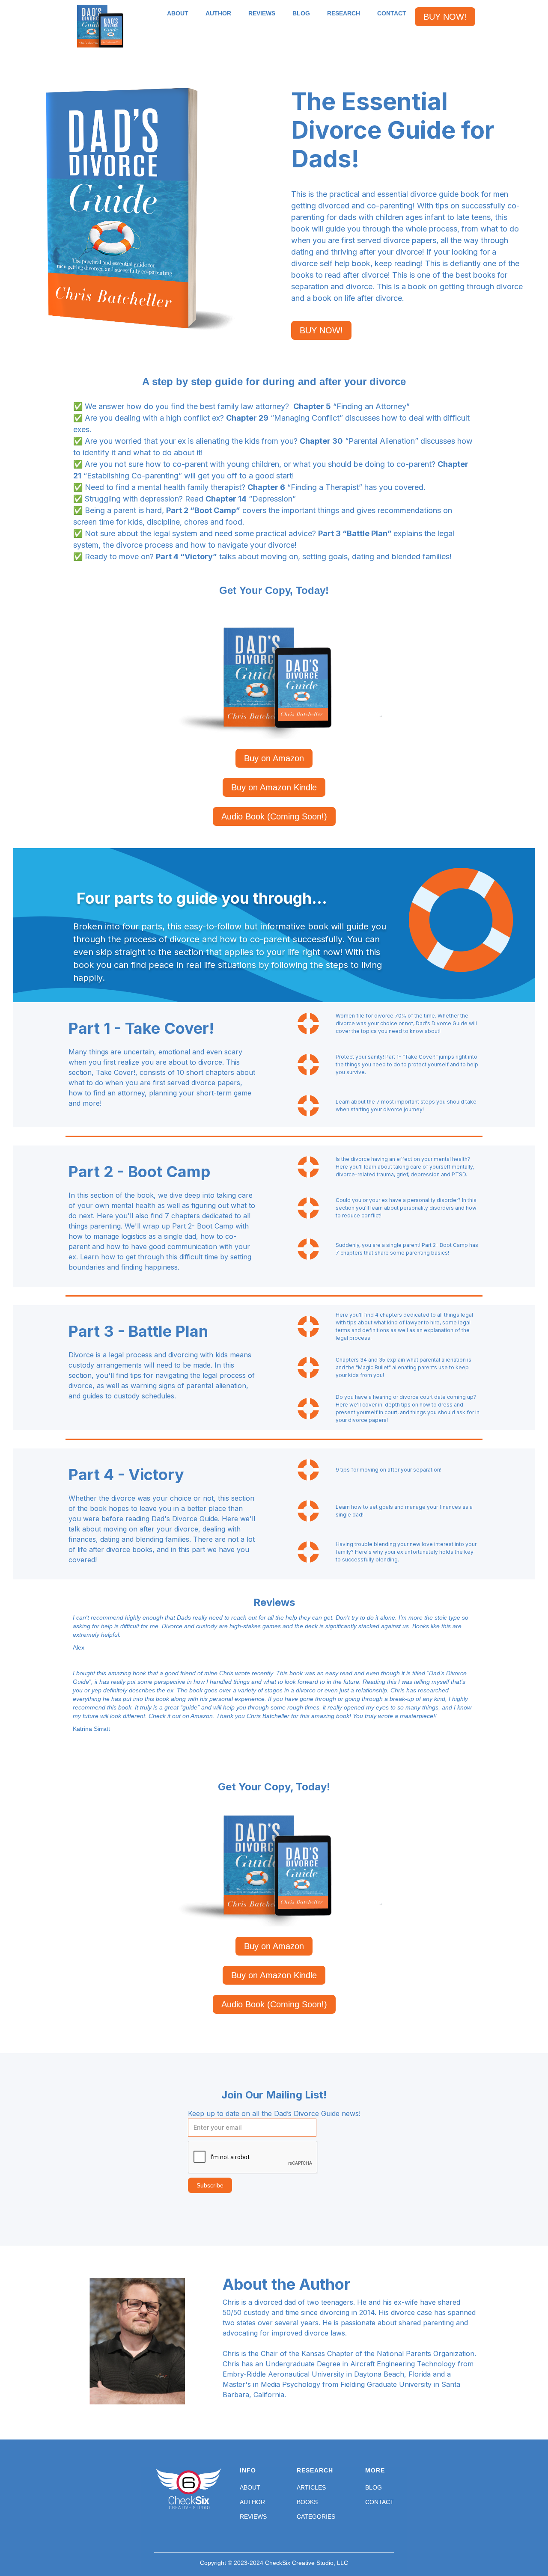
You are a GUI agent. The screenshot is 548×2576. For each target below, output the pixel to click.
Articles (311, 2487)
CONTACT (392, 13)
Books (307, 2502)
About (250, 2487)
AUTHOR (218, 13)
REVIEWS (262, 13)
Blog (374, 2487)
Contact (380, 2502)
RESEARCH (344, 13)
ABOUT (178, 13)
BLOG (301, 13)
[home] (100, 26)
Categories (316, 2517)
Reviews (253, 2517)
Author (252, 2502)
